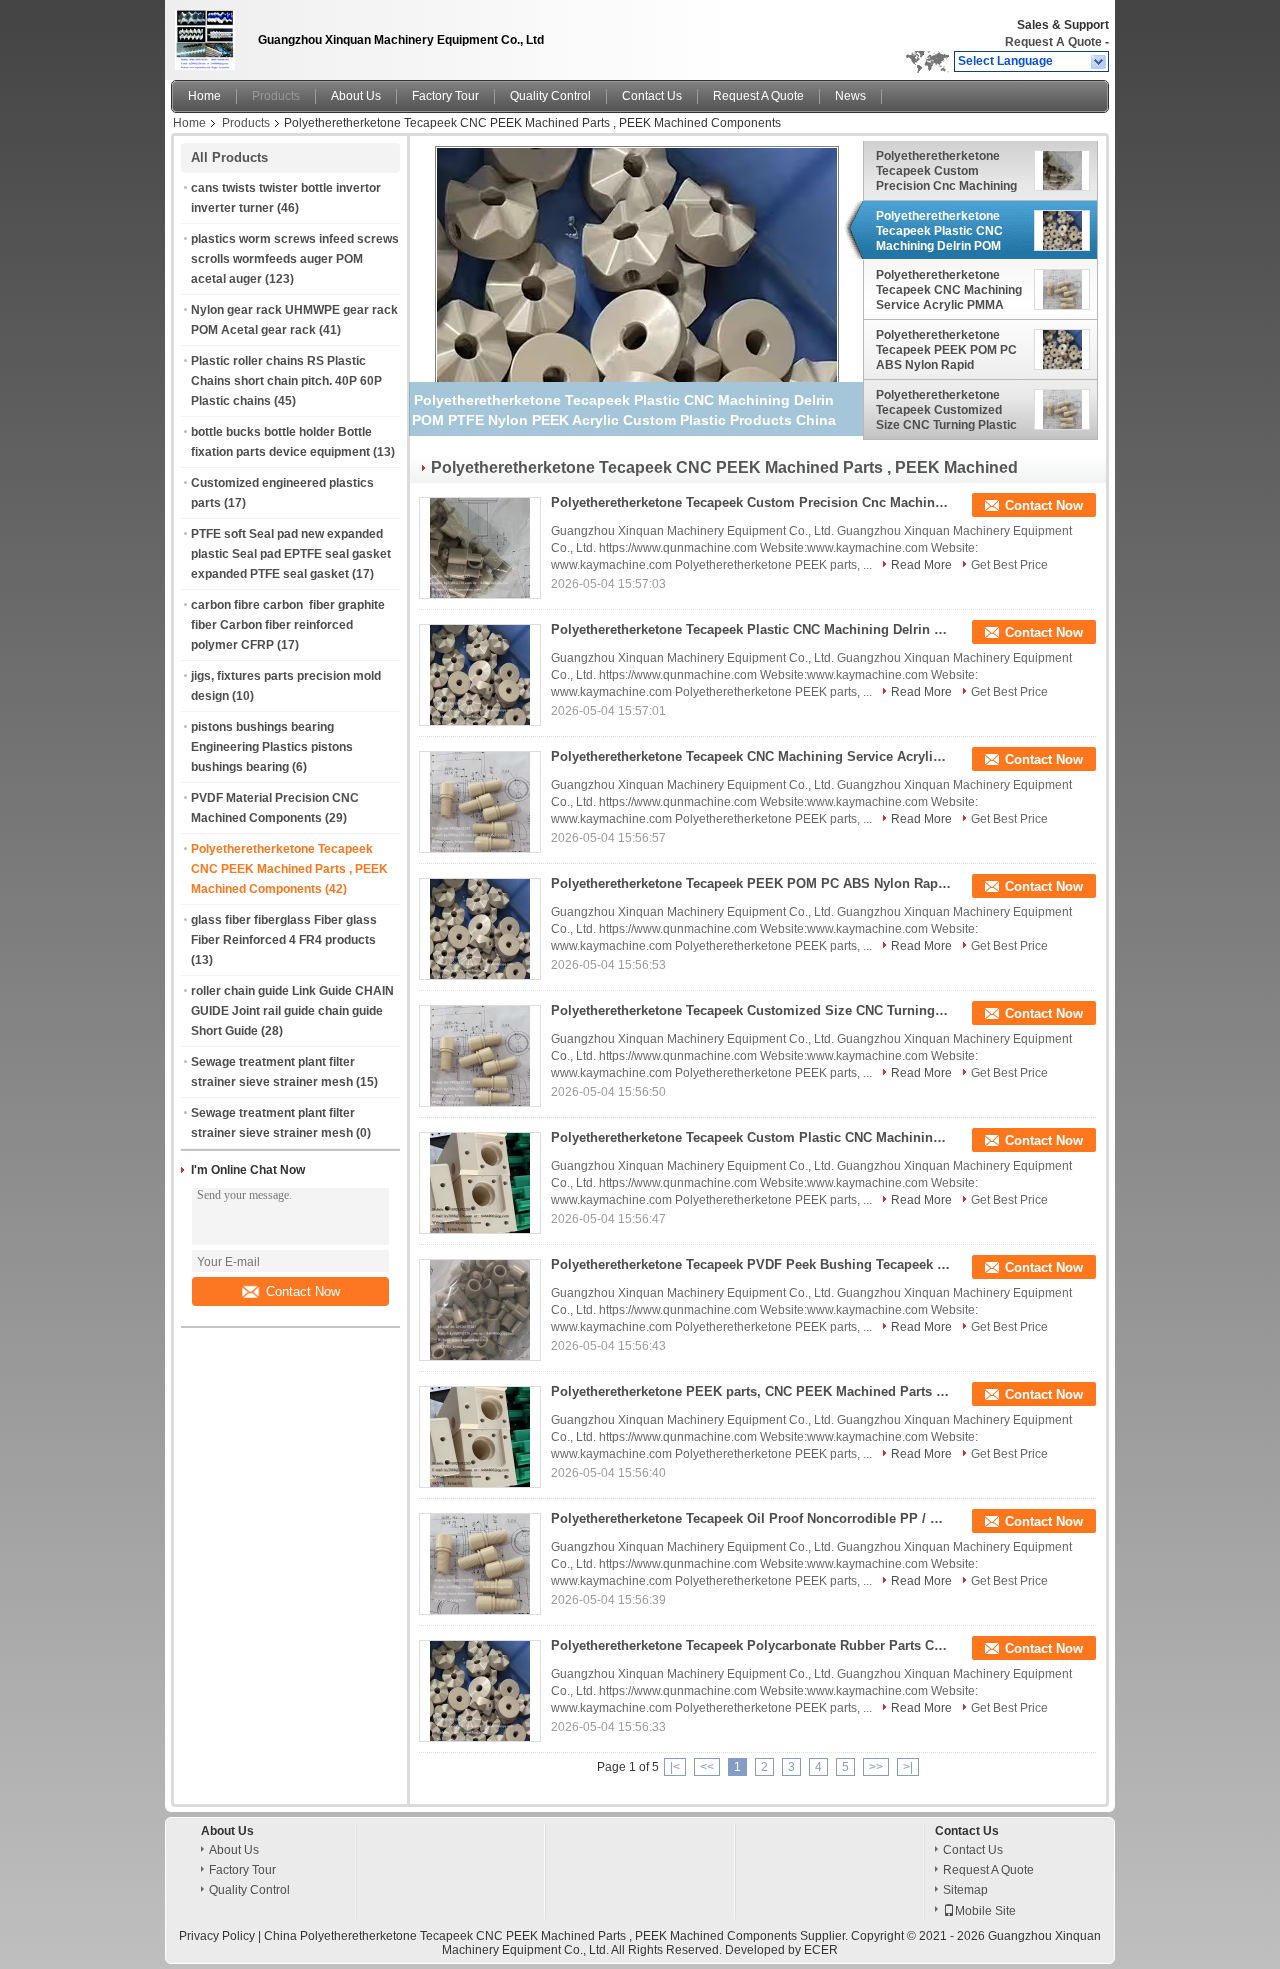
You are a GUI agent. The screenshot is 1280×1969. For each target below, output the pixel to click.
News (850, 96)
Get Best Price (1009, 565)
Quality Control (550, 96)
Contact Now (303, 1291)
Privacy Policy (217, 1936)
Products (276, 96)
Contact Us (652, 96)
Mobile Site (985, 1911)
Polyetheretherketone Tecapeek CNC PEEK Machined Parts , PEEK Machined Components (289, 869)
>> (876, 1767)
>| (908, 1767)
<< (707, 1767)
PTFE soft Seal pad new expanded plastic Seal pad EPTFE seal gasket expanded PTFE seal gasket (291, 554)
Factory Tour (445, 96)
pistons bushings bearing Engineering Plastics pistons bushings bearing (272, 747)
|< (675, 1767)
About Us (356, 96)
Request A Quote (1053, 42)
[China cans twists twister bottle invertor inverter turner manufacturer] (209, 35)
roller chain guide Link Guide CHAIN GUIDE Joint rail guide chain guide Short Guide (292, 1011)
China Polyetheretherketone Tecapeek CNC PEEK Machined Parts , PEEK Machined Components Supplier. (557, 1936)
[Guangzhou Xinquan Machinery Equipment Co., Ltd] (1099, 62)
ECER (821, 1950)
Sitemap (965, 1890)
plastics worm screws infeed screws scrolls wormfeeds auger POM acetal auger (295, 259)
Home (204, 96)
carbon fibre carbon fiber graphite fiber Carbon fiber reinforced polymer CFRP (288, 625)
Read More (921, 565)
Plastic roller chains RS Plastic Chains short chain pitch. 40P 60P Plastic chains (286, 381)
